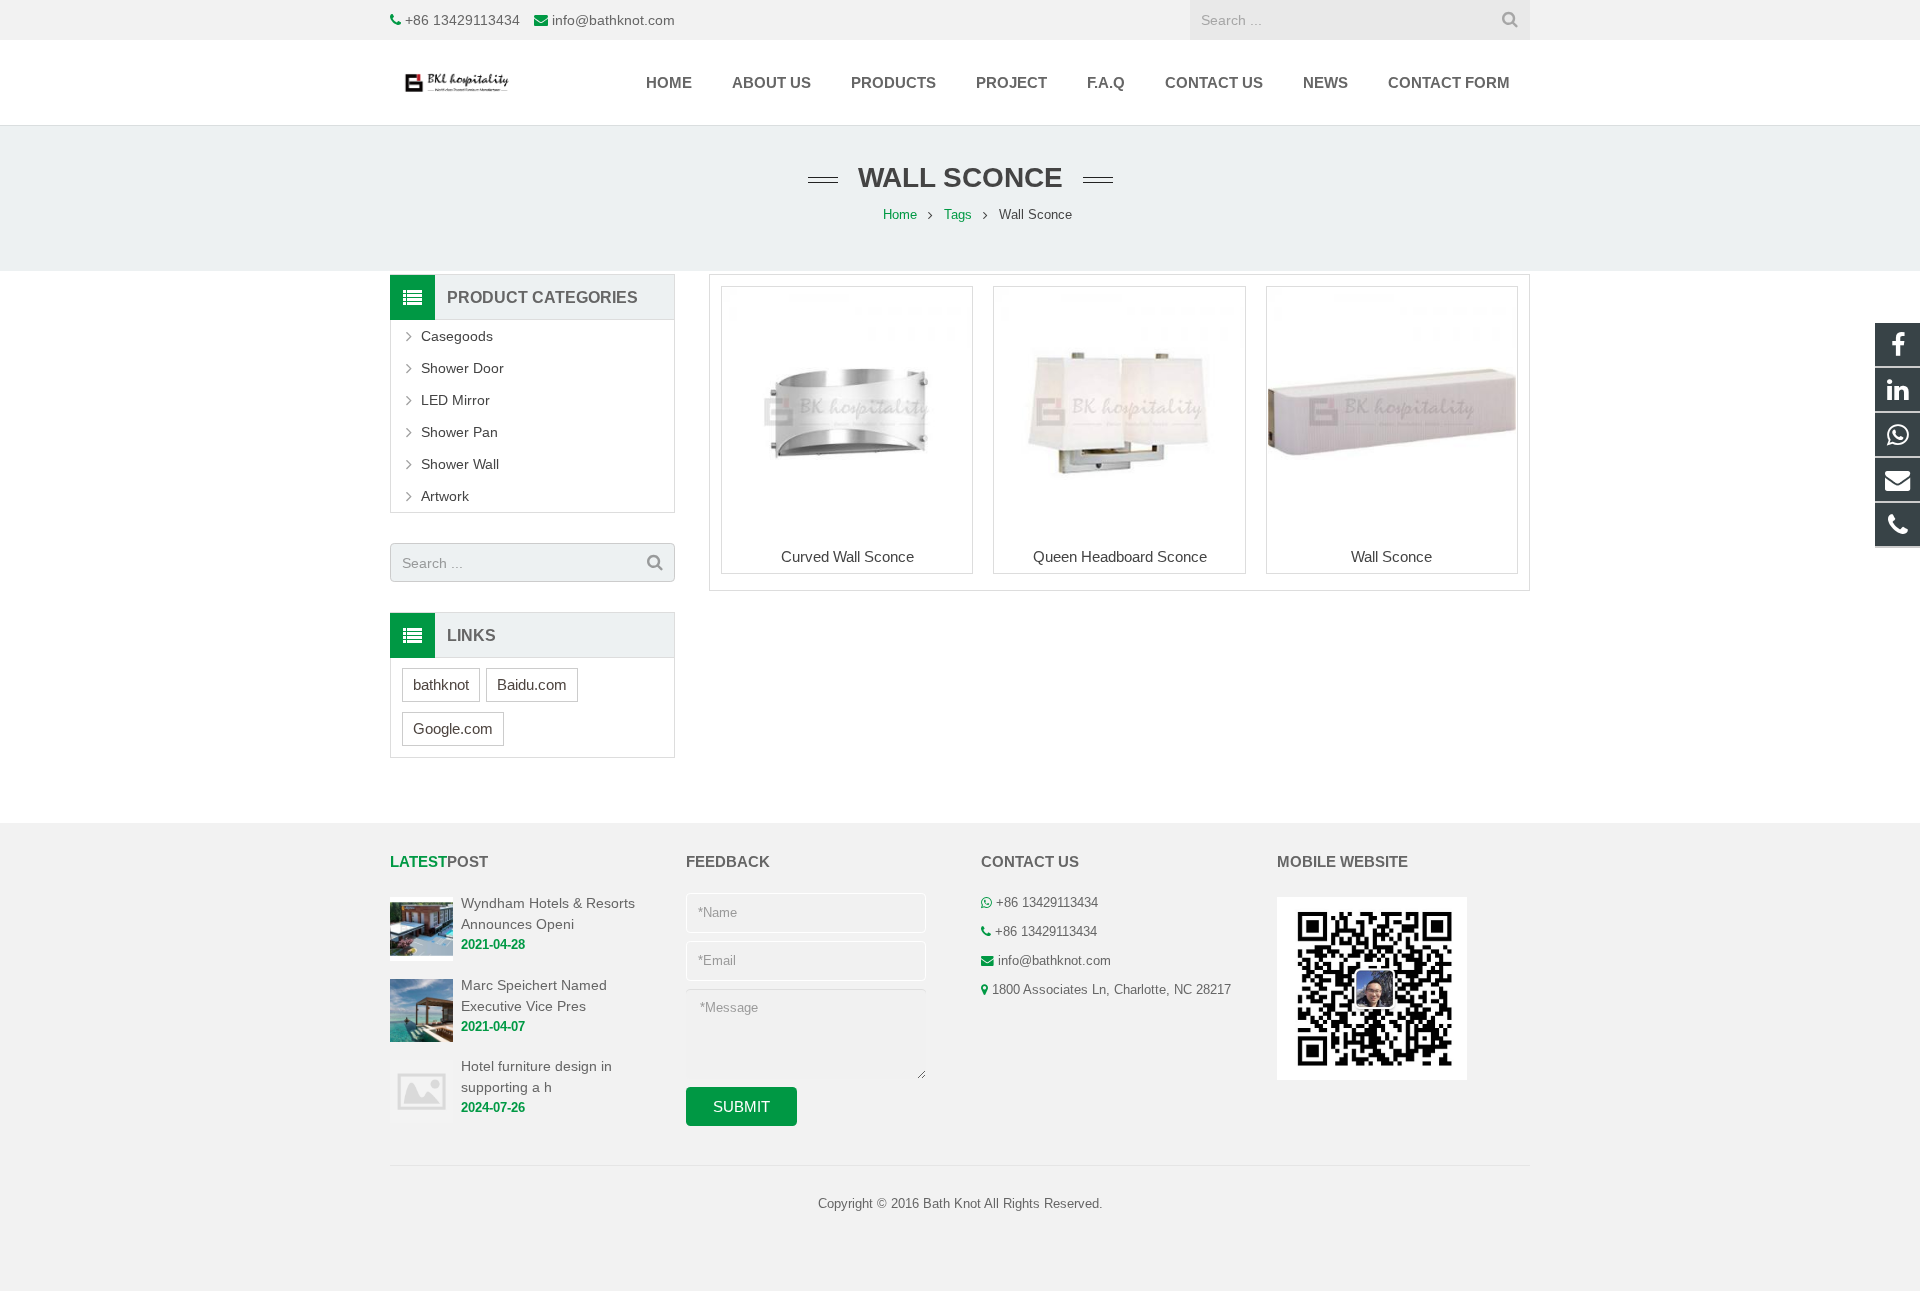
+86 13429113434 (462, 20)
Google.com (453, 728)
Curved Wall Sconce (847, 556)
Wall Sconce (1391, 556)
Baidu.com (532, 684)
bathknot (441, 684)
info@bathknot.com (613, 20)
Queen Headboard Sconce (1120, 556)
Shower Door (462, 368)
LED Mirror (455, 400)
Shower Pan (459, 432)
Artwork (445, 496)
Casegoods (457, 336)
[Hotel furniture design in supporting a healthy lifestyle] (421, 1119)
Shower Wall (460, 464)
